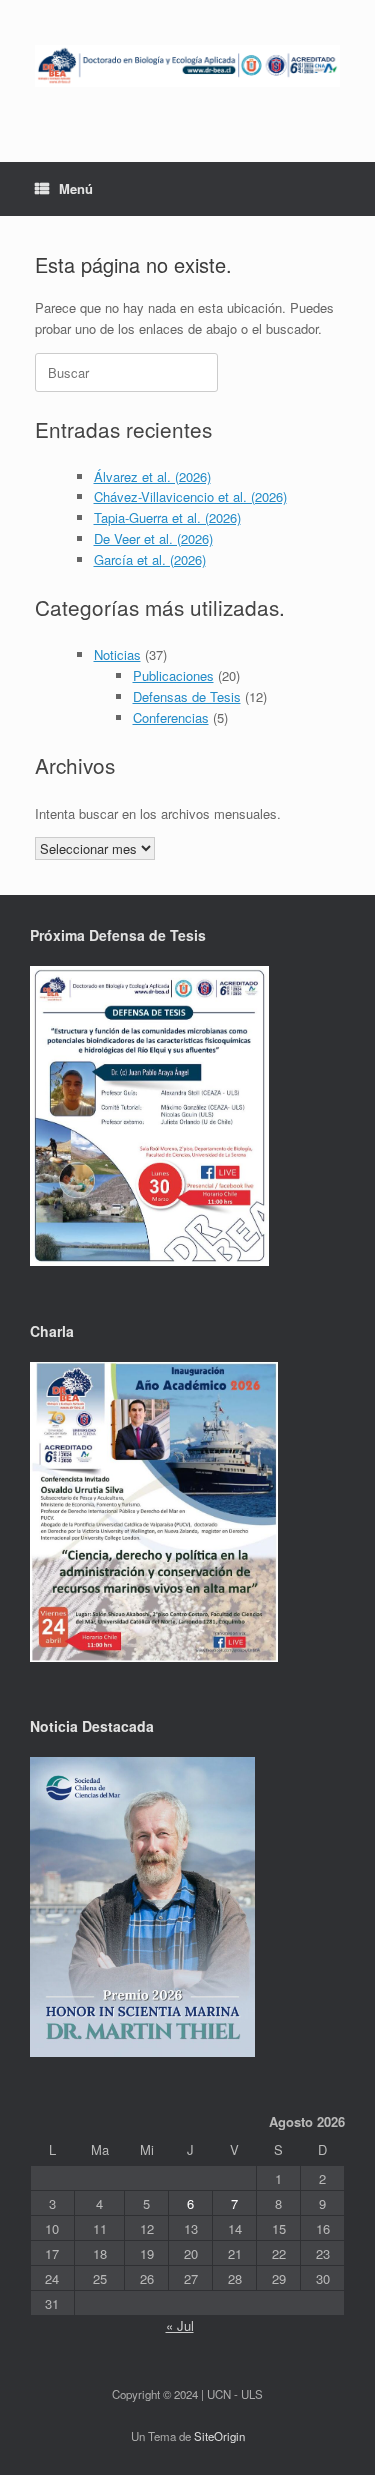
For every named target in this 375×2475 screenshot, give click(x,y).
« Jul (180, 2325)
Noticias (117, 654)
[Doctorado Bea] (187, 66)
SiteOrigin (219, 2436)
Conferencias (171, 717)
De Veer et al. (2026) (153, 538)
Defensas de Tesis (187, 696)
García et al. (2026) (150, 559)
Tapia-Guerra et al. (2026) (167, 517)
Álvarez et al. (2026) (152, 476)
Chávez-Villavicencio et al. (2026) (190, 496)
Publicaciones (173, 675)
